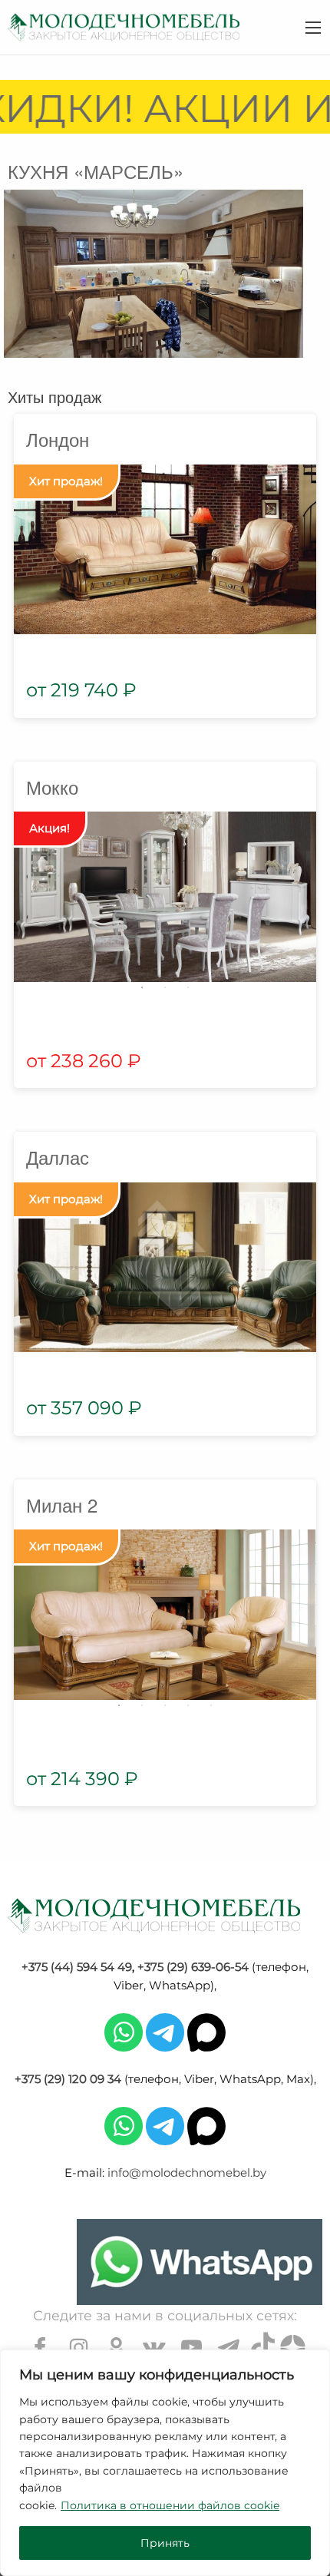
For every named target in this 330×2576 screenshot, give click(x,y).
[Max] (206, 2031)
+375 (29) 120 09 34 (68, 2079)
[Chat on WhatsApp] (200, 2262)
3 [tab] (188, 987)
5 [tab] (211, 1705)
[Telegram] (165, 2031)
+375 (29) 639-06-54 (193, 1967)
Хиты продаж (54, 397)
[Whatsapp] (124, 2031)
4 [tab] (188, 1705)
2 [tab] (165, 987)
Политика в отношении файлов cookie (170, 2505)
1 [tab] (142, 987)
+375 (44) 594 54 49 (77, 1967)
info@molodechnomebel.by (187, 2173)
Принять (165, 2543)
